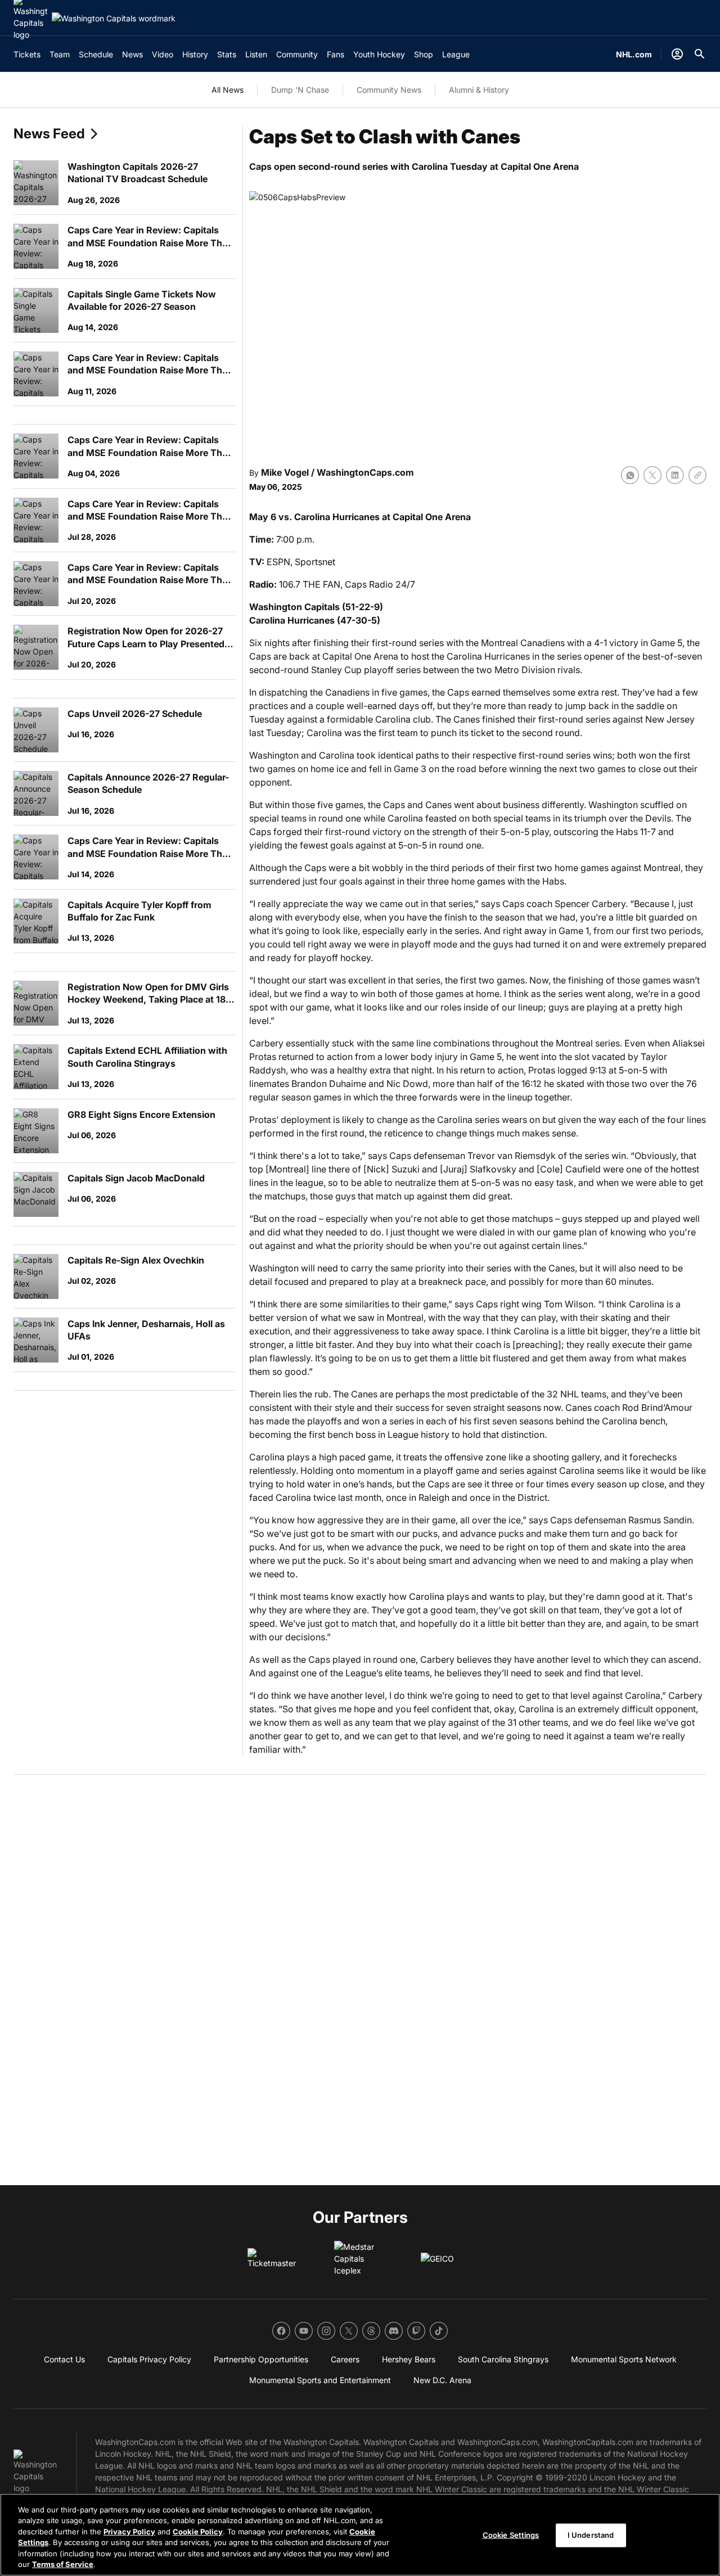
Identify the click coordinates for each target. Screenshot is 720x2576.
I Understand (591, 2535)
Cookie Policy (198, 2532)
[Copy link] (697, 475)
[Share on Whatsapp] (630, 475)
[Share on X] (652, 475)
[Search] (700, 54)
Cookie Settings (511, 2535)
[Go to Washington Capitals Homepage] (114, 18)
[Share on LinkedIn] (675, 475)
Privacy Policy (129, 2532)
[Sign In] (677, 54)
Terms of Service (63, 2564)
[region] (360, 2535)
